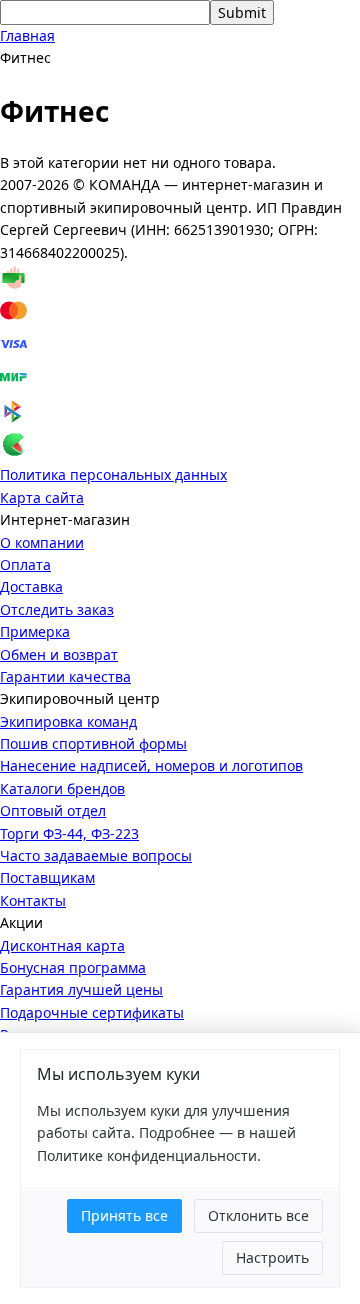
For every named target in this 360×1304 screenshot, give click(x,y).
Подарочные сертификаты (92, 1012)
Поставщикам (47, 877)
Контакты (33, 900)
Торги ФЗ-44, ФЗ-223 (69, 833)
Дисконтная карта (62, 945)
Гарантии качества (65, 676)
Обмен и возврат (59, 654)
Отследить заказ (57, 609)
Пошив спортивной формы (93, 743)
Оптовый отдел (53, 810)
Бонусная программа (73, 967)
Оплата (25, 564)
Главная (27, 35)
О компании (42, 542)
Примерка (35, 631)
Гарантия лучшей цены (81, 989)
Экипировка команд (68, 721)
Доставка (31, 586)
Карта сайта (42, 497)
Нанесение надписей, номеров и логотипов (151, 765)
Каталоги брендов (62, 788)
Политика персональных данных (113, 474)
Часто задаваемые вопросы (96, 855)
